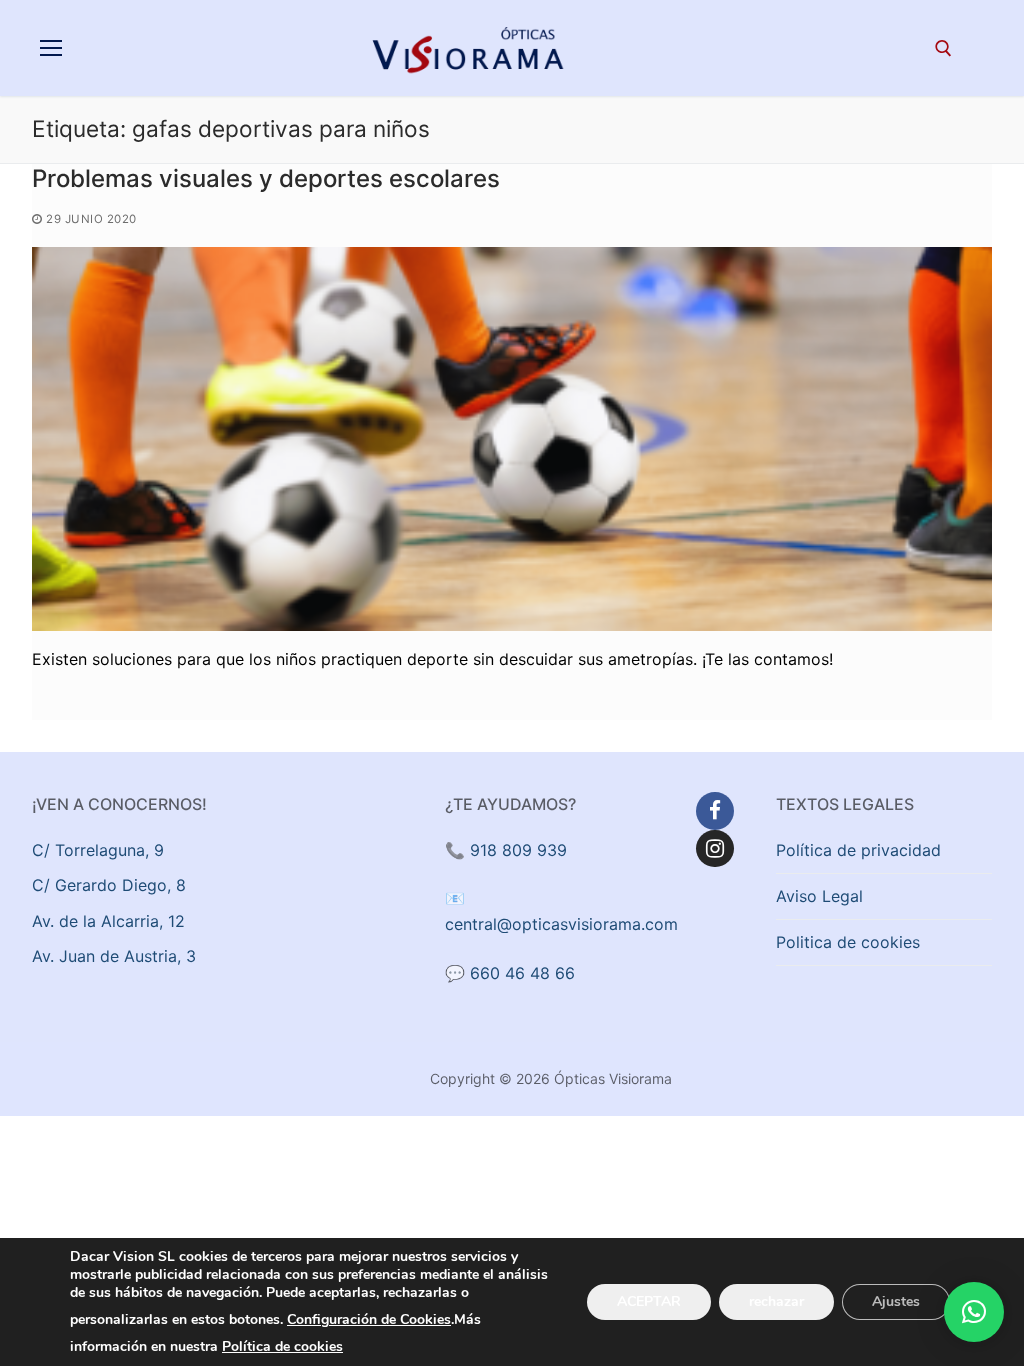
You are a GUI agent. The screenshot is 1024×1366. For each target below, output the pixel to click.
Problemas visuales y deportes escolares (266, 178)
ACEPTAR (649, 1301)
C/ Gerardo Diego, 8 (109, 885)
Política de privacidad (858, 850)
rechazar (776, 1301)
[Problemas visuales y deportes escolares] (512, 439)
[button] (974, 1312)
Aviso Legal (819, 896)
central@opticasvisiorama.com (561, 924)
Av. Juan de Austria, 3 (114, 956)
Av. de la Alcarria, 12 (108, 921)
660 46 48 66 (522, 973)
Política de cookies (282, 1346)
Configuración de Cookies (369, 1319)
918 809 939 (518, 850)
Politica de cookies (848, 942)
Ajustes (896, 1301)
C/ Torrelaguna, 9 (98, 850)
